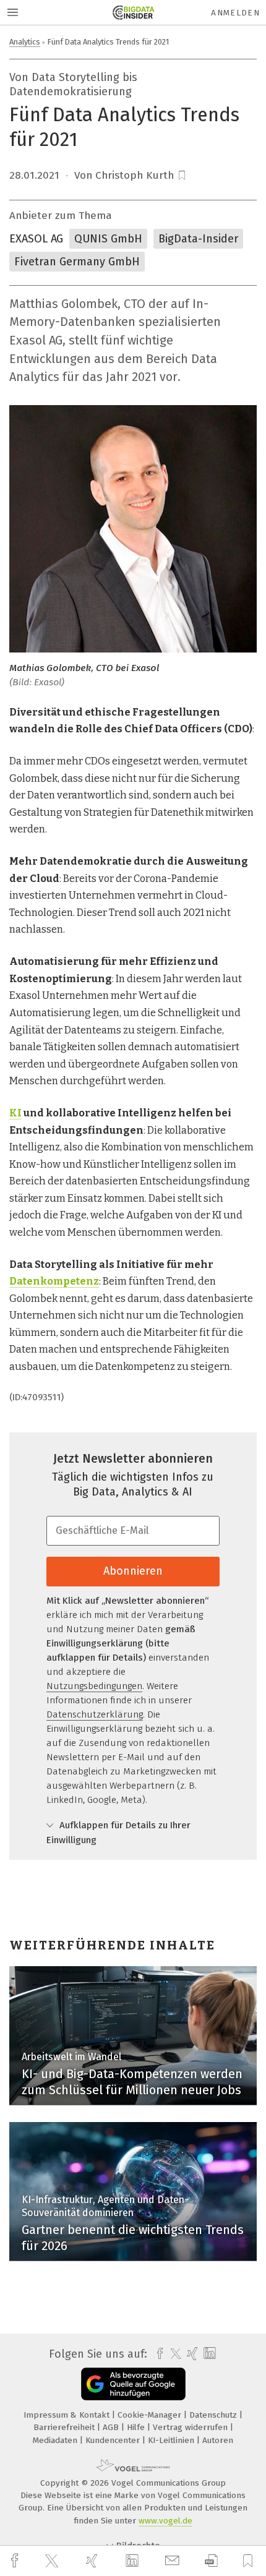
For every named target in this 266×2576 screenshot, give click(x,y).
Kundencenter (114, 2440)
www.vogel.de (165, 2521)
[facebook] (16, 2561)
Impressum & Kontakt (68, 2415)
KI (15, 1113)
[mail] (174, 2561)
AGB (112, 2427)
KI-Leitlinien (172, 2440)
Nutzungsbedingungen (94, 1686)
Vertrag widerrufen (191, 2427)
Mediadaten (56, 2440)
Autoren (218, 2440)
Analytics (25, 42)
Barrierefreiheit (65, 2427)
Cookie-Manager (151, 2415)
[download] (211, 2561)
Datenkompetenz (54, 1281)
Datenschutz (214, 2415)
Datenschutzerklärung (95, 1714)
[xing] (93, 2561)
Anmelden (235, 13)
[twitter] (53, 2561)
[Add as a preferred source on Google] (133, 2384)
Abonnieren (133, 1571)
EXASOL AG (36, 239)
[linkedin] (134, 2561)
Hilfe (137, 2427)
